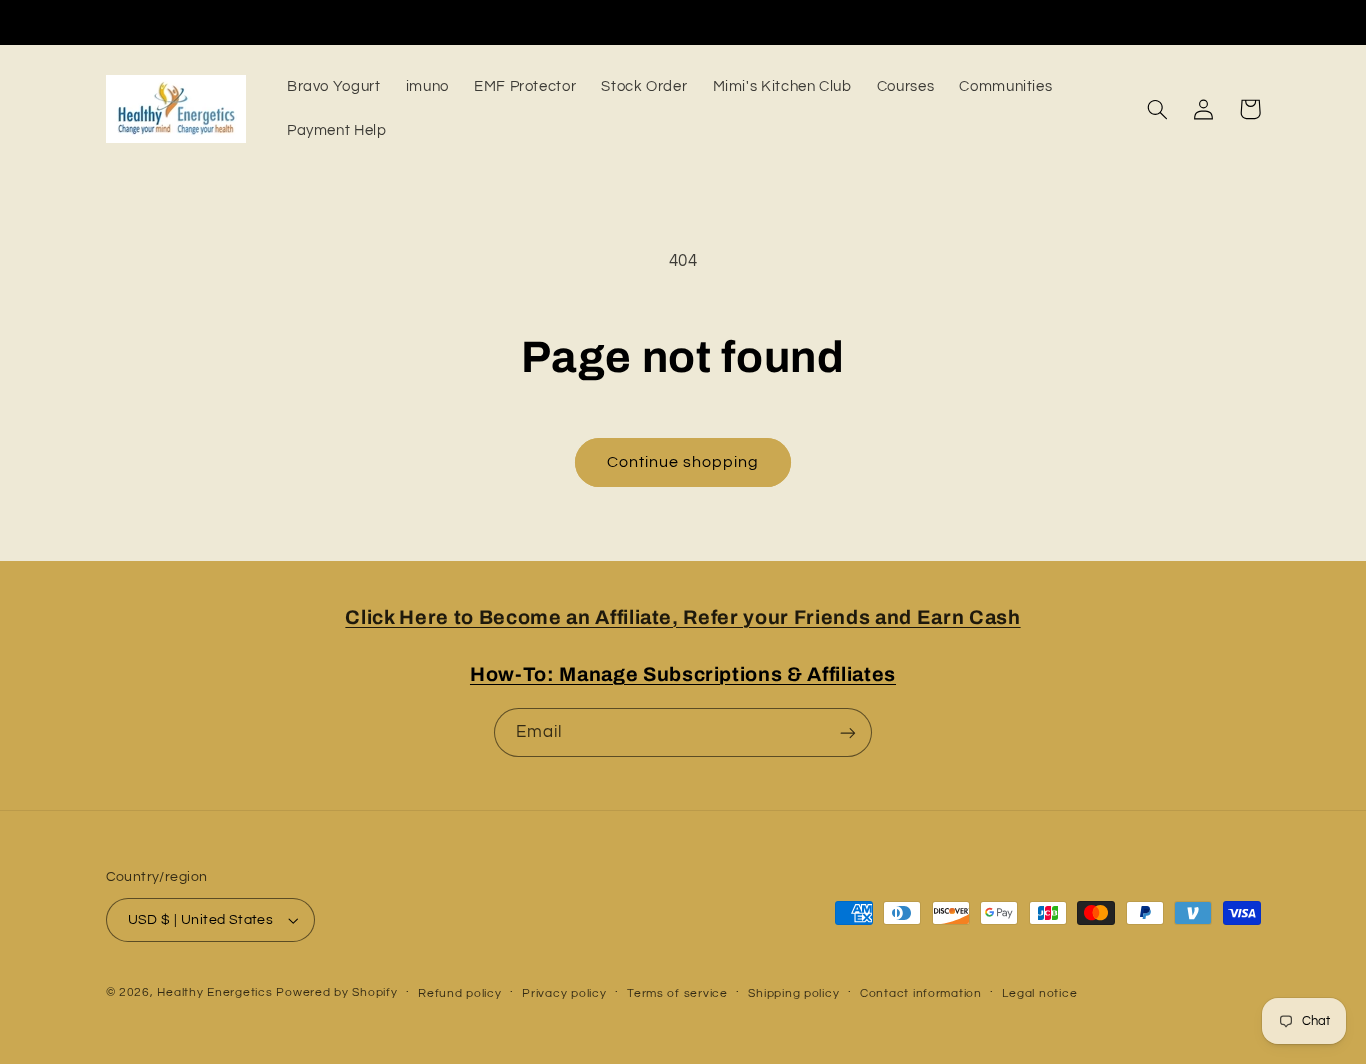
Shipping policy (793, 993)
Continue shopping (683, 462)
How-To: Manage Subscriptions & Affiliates (683, 674)
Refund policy (460, 993)
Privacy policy (564, 993)
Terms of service (677, 993)
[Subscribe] (848, 732)
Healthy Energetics (214, 992)
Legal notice (1039, 993)
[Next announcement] (1026, 22)
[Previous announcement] (340, 22)
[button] (1158, 109)
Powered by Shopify (336, 992)
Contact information (921, 993)
